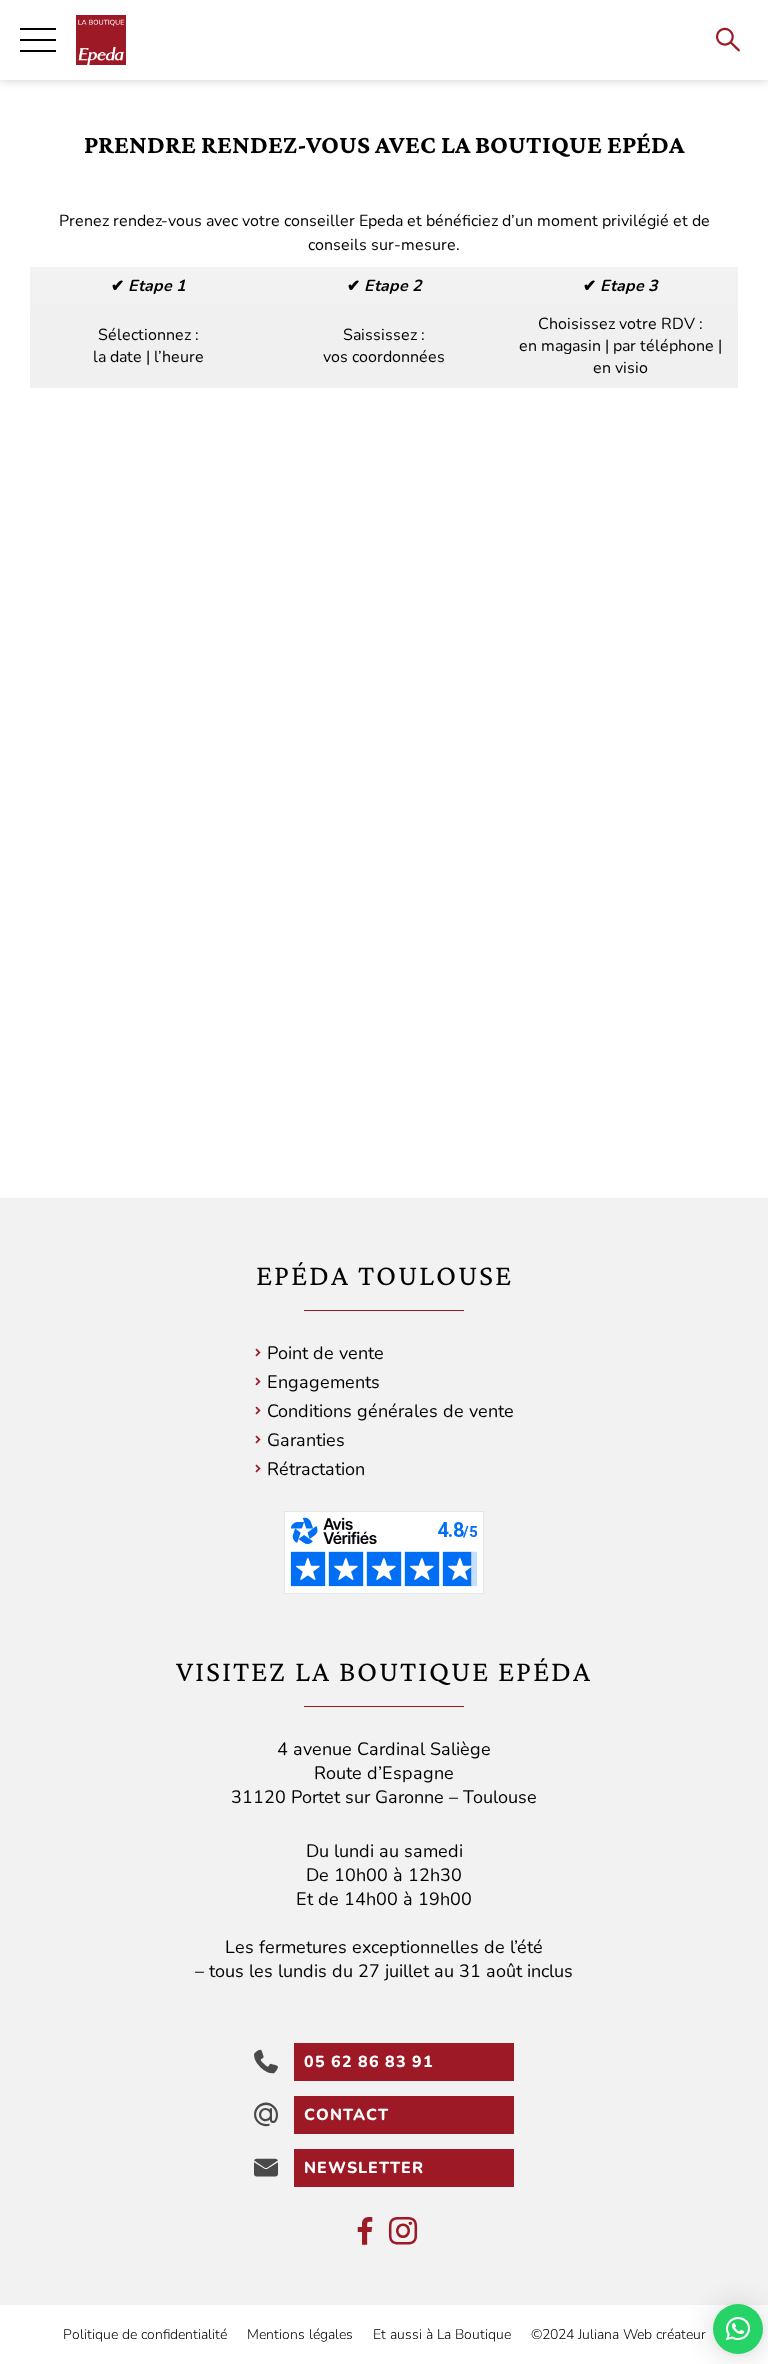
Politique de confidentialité (145, 2334)
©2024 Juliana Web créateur (618, 2334)
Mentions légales (300, 2334)
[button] (738, 2329)
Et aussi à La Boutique (442, 2334)
